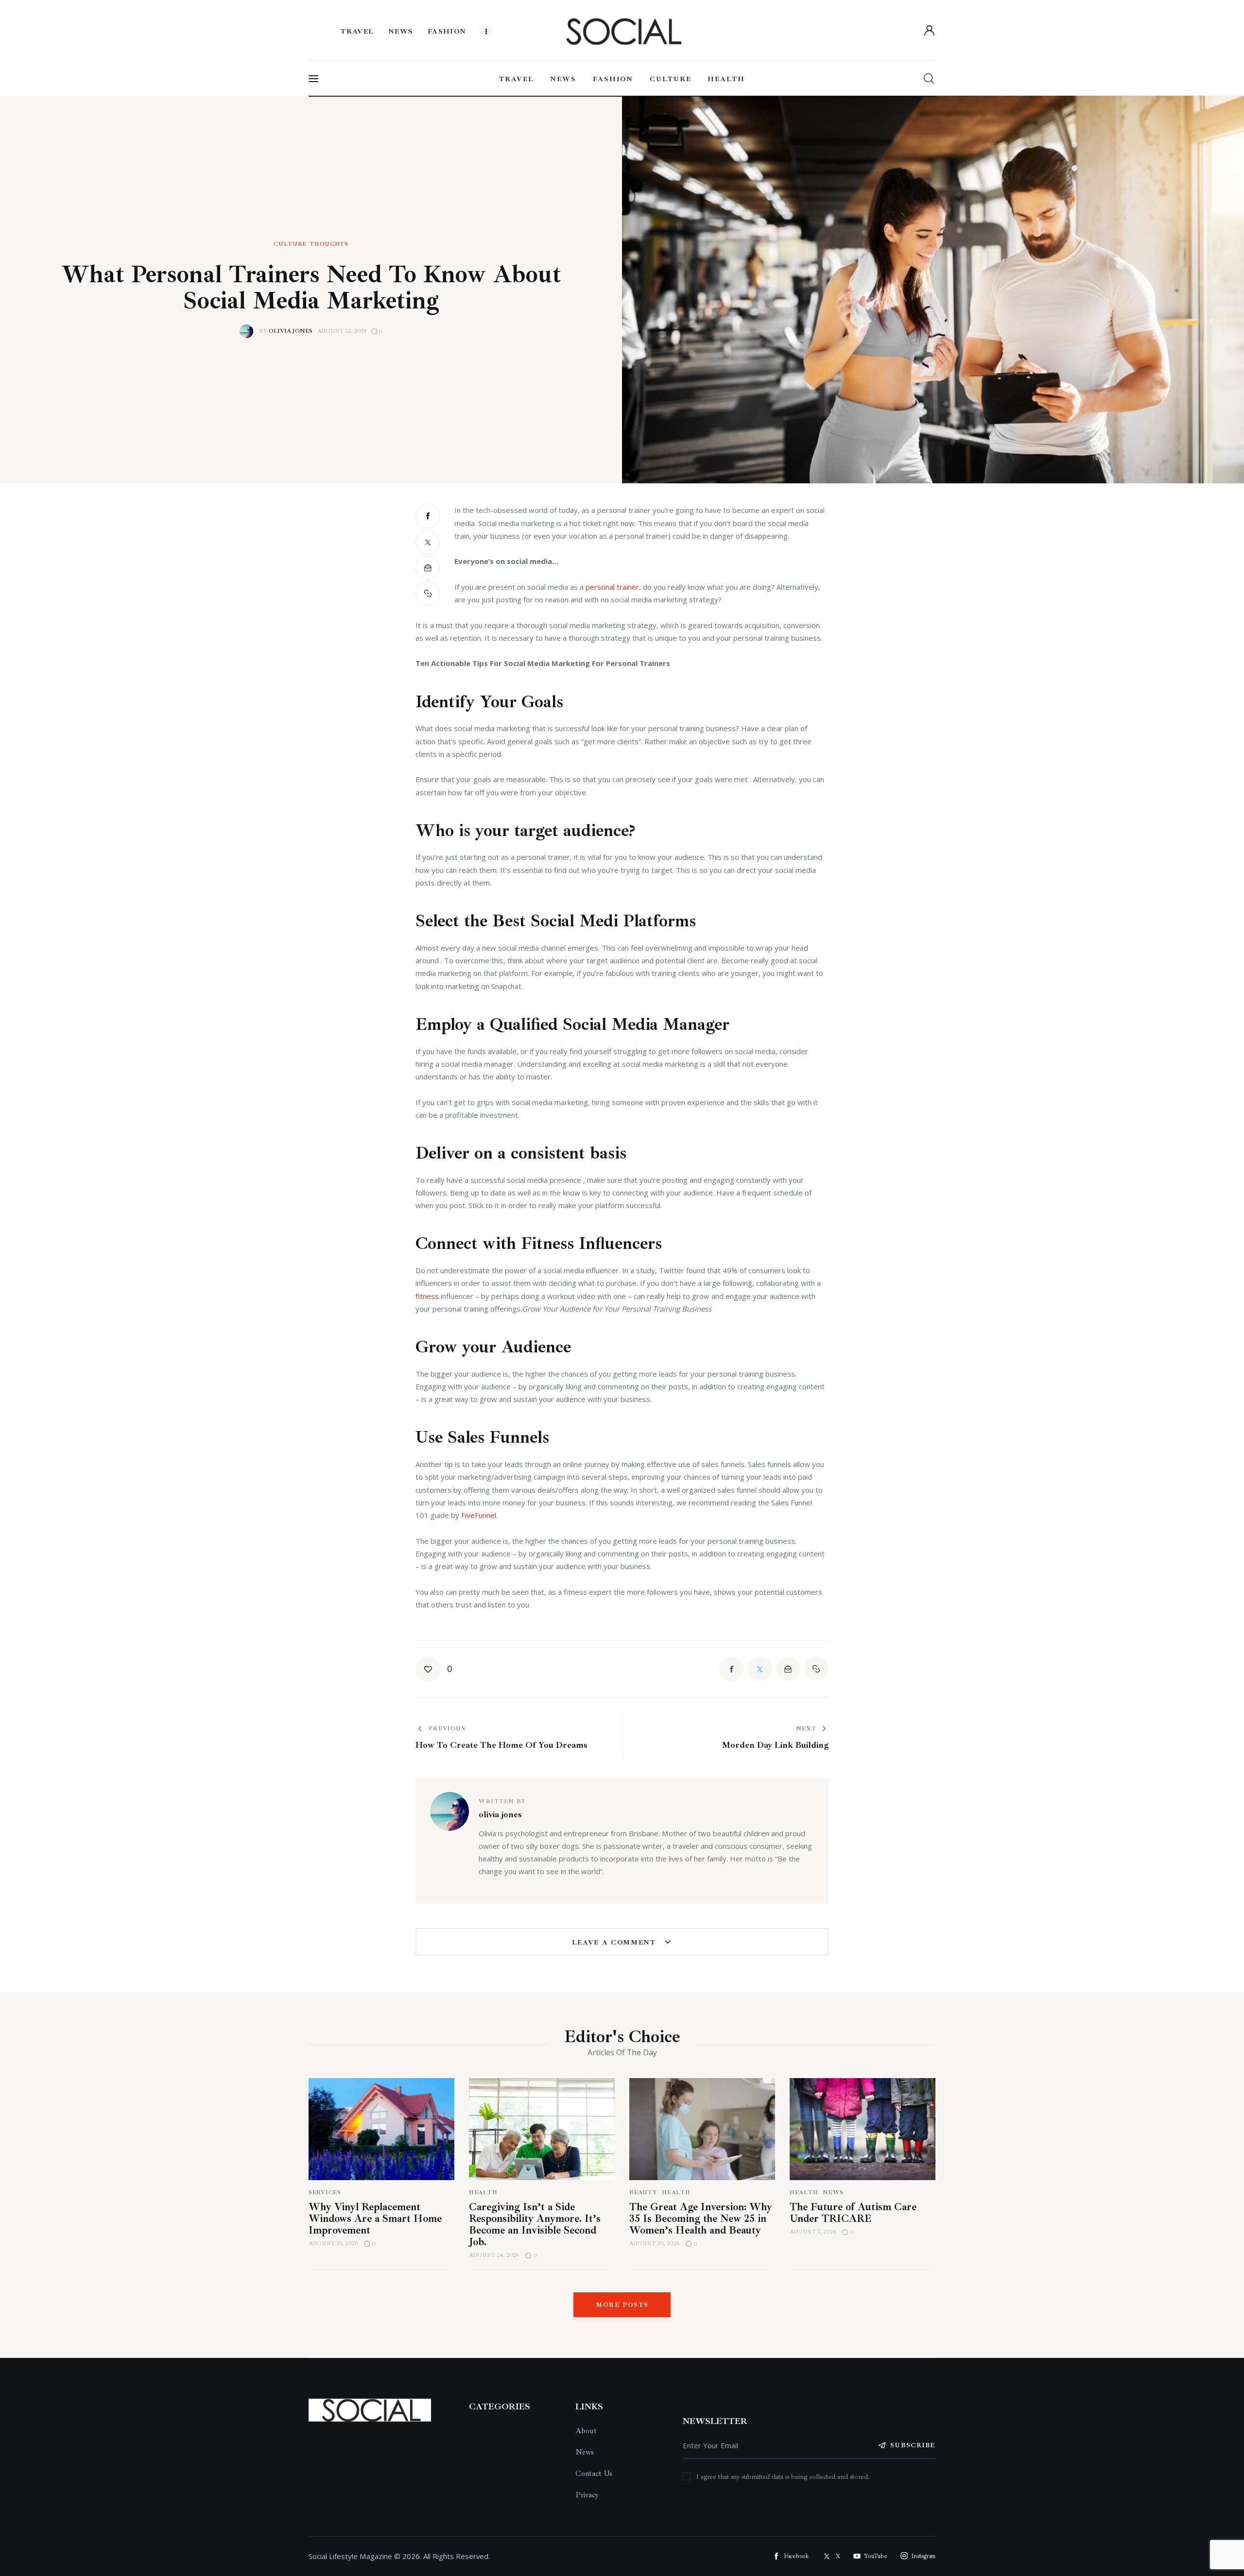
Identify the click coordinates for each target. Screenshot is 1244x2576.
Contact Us (594, 2474)
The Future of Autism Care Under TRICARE (853, 2213)
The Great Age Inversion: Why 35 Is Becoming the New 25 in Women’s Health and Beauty (701, 2218)
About (586, 2431)
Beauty (643, 2192)
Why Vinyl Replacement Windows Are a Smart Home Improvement (375, 2218)
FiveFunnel (479, 1515)
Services (325, 2192)
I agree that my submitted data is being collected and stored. (783, 2477)
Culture (290, 244)
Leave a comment (615, 1942)
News (833, 2192)
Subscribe (913, 2445)
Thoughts (329, 244)
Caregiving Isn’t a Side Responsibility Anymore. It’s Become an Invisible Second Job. (535, 2224)
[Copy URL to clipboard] (428, 594)
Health (483, 2192)
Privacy (587, 2495)
